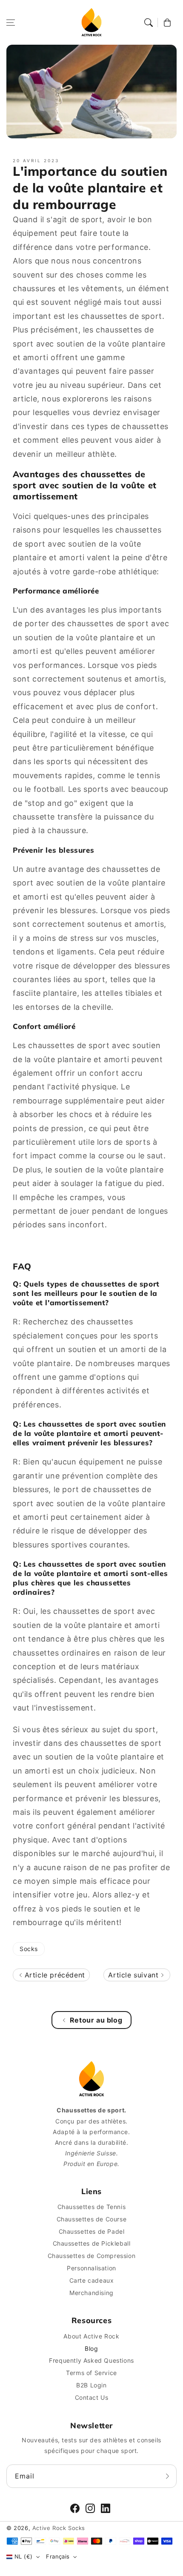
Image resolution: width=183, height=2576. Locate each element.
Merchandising (91, 2293)
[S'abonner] (167, 2476)
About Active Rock (91, 2336)
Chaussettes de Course (92, 2219)
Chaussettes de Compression (92, 2256)
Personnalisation (91, 2268)
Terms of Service (91, 2373)
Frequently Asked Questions (91, 2360)
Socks (29, 1949)
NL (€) (23, 2556)
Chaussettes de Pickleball (92, 2243)
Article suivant (134, 1975)
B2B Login (91, 2385)
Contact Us (92, 2397)
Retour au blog (96, 2020)
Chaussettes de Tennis (92, 2207)
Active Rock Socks (59, 2528)
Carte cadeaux (92, 2280)
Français (58, 2556)
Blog (91, 2348)
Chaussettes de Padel (92, 2231)
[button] (11, 23)
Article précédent (54, 1975)
